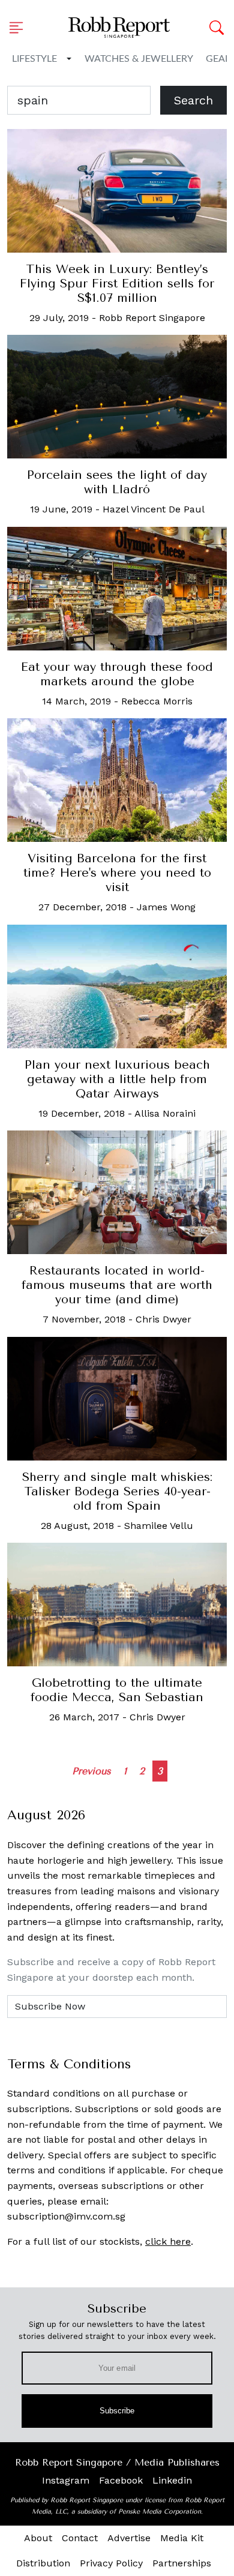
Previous (91, 1771)
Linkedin (172, 2480)
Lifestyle (34, 59)
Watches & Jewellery (139, 59)
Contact (80, 2538)
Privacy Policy (111, 2563)
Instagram (66, 2480)
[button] (20, 28)
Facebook (121, 2480)
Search (193, 100)
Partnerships (182, 2563)
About (38, 2538)
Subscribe (117, 2411)
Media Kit (182, 2538)
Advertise (129, 2538)
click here (168, 2241)
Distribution (43, 2563)
